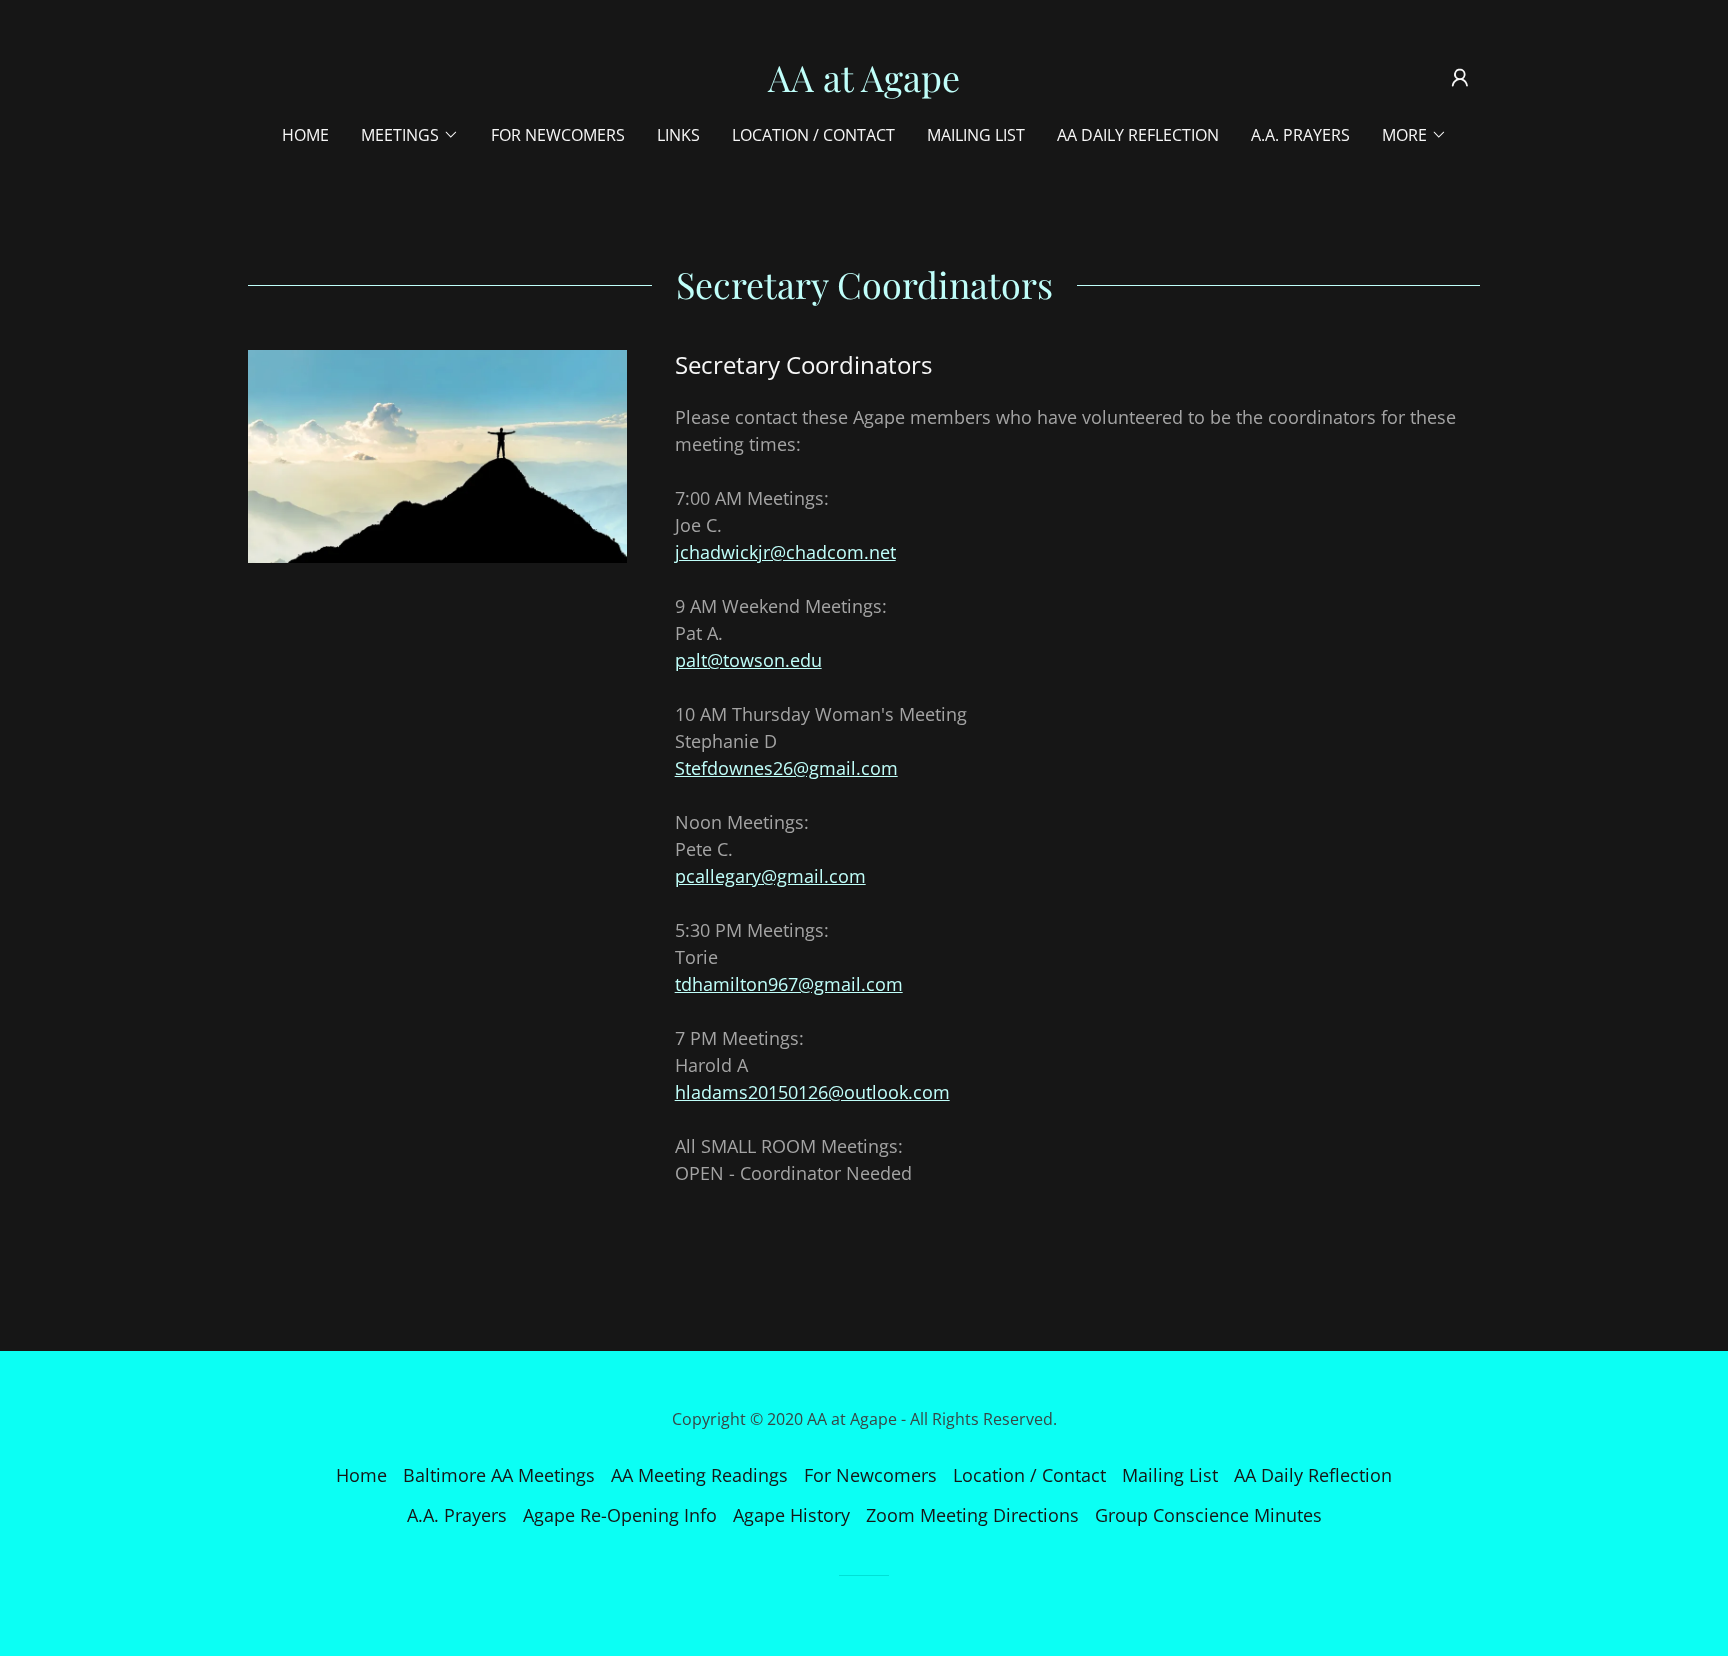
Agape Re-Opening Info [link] (620, 1515)
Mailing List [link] (976, 135)
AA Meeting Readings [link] (699, 1475)
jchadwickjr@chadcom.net (785, 552)
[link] (864, 85)
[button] (1460, 78)
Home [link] (305, 135)
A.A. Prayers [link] (1300, 135)
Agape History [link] (791, 1515)
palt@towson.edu (748, 660)
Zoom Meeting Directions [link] (972, 1515)
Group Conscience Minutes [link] (1208, 1515)
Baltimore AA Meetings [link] (499, 1475)
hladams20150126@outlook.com (812, 1092)
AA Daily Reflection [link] (1138, 135)
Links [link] (678, 135)
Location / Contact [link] (813, 135)
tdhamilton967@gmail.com (789, 984)
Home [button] (361, 1475)
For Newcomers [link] (558, 135)
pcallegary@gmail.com (770, 876)
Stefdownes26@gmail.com (786, 768)
